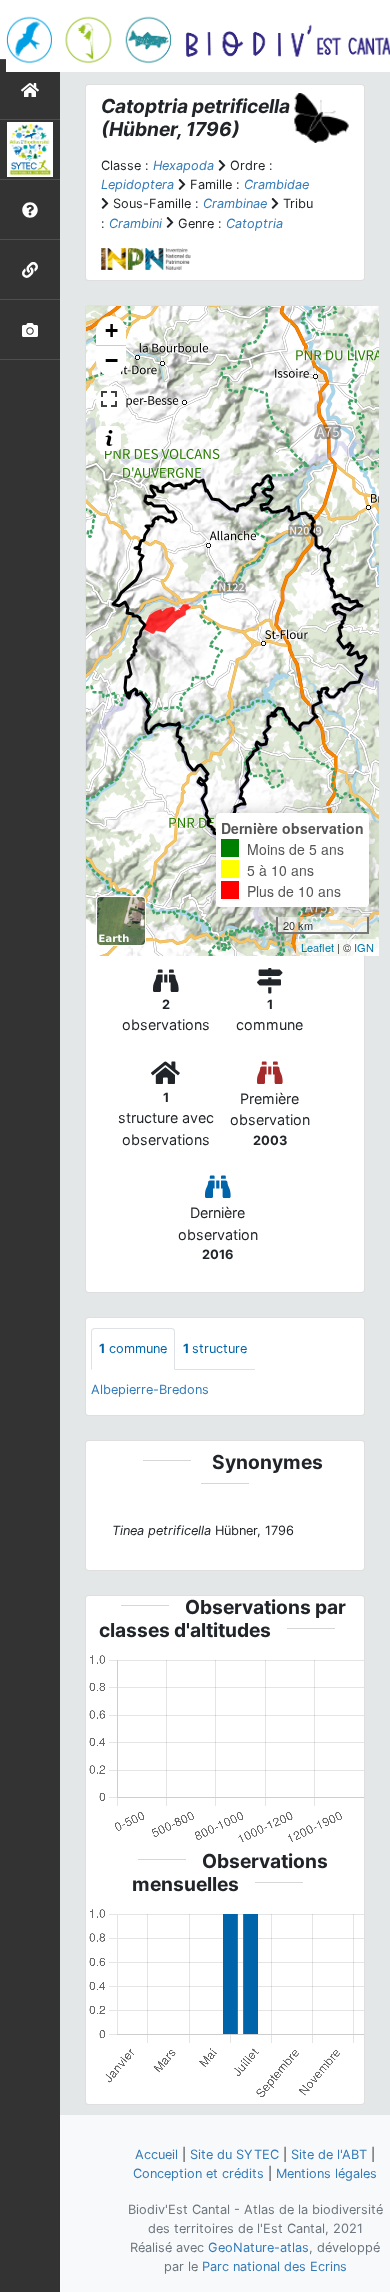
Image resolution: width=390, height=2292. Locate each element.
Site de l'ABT (329, 2154)
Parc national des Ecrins (274, 2266)
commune (133, 1348)
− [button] (111, 360)
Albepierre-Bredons (150, 1389)
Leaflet (317, 947)
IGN (364, 947)
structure (215, 1348)
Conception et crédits (198, 2173)
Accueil (156, 2154)
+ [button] (111, 330)
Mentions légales (326, 2173)
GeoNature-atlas (258, 2247)
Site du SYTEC (234, 2154)
